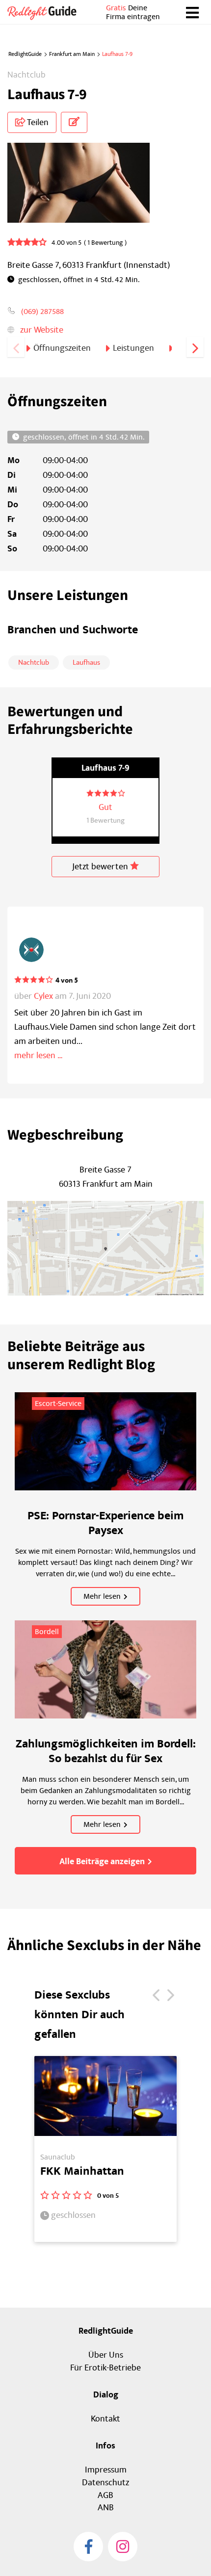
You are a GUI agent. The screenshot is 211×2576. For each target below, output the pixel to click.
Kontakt (105, 2419)
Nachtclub (34, 663)
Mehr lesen (102, 1596)
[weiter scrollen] (195, 347)
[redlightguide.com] (46, 12)
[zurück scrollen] (16, 347)
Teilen (37, 122)
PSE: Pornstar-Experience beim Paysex (105, 1523)
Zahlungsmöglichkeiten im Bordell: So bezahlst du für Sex (106, 1751)
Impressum (106, 2470)
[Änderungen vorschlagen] (74, 122)
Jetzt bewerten (101, 867)
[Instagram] (123, 2547)
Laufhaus (86, 663)
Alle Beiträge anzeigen (102, 1862)
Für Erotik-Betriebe (105, 2368)
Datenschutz (105, 2483)
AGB (105, 2495)
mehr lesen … (39, 1055)
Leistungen (133, 348)
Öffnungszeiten (62, 348)
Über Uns (106, 2355)
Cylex (43, 996)
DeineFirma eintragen (133, 12)
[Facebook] (88, 2547)
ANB (106, 2508)
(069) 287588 (42, 312)
